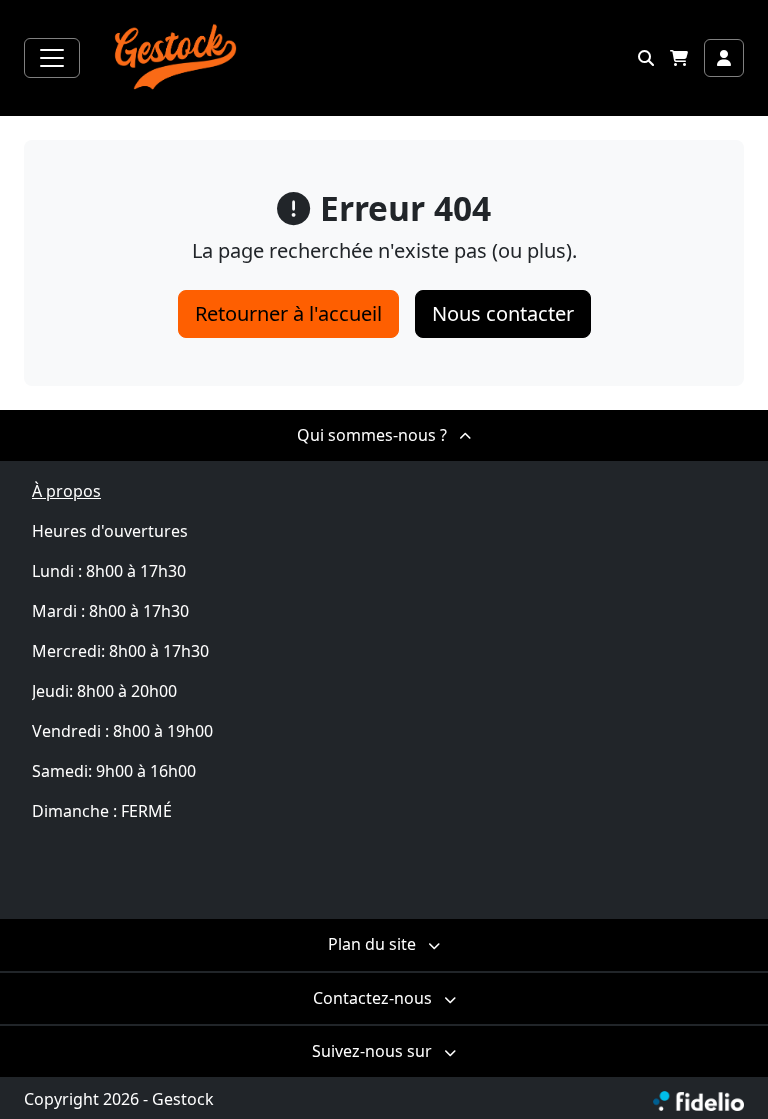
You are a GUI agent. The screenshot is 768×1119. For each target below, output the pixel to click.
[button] (646, 58)
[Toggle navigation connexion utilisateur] (724, 58)
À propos (66, 491)
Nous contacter (503, 313)
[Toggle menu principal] (52, 58)
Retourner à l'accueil (288, 313)
